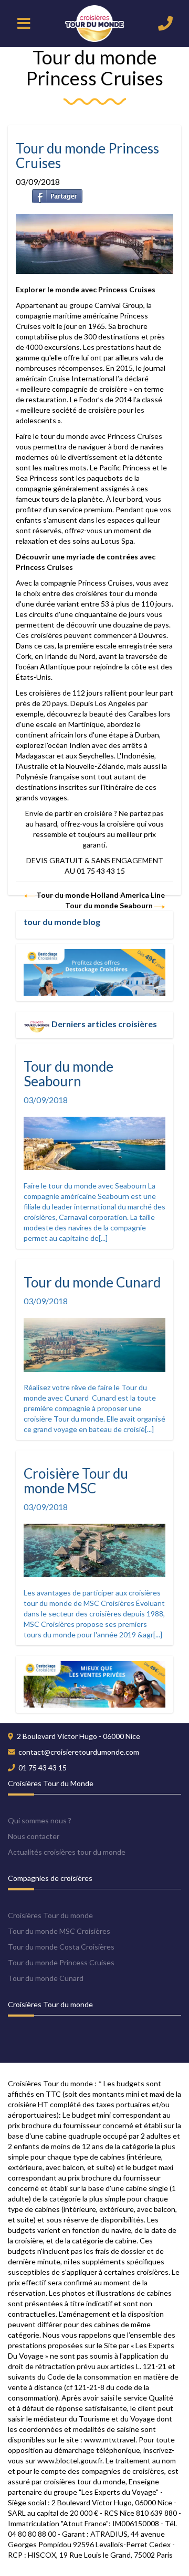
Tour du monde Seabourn (110, 905)
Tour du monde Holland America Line (100, 895)
